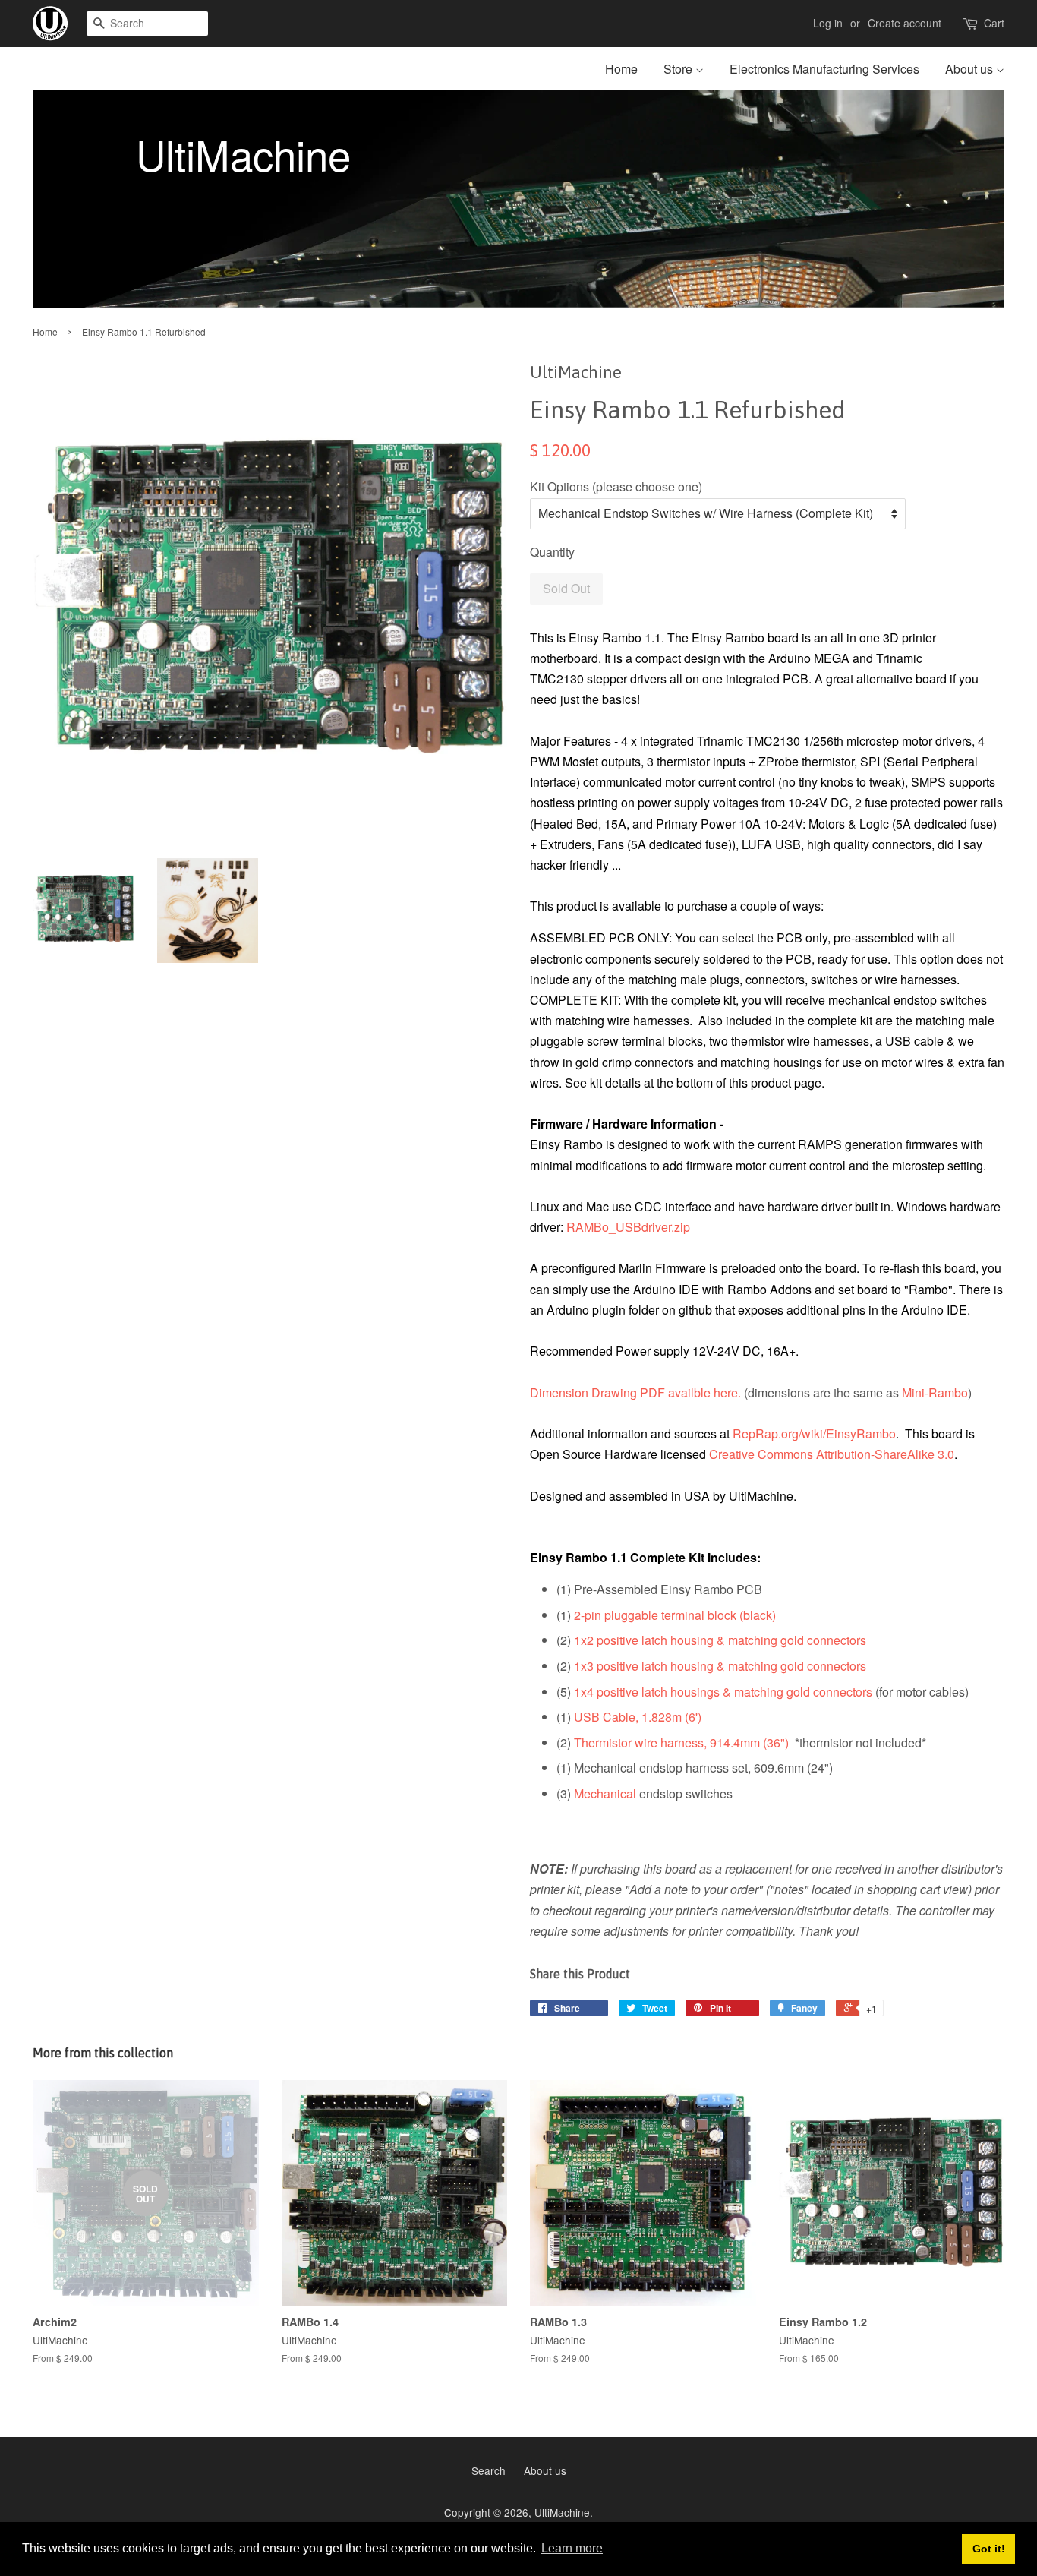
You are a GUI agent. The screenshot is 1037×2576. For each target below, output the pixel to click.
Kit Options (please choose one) (616, 486)
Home (621, 69)
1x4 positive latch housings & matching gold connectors (723, 1692)
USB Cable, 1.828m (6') (638, 1717)
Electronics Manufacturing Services (824, 69)
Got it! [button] (989, 2549)
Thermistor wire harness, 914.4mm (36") (681, 1743)
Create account (905, 23)
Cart (994, 23)
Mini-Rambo (935, 1392)
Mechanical (605, 1793)
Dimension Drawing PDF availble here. (635, 1392)
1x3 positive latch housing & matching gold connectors (720, 1666)
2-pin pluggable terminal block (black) (675, 1615)
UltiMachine (562, 2512)
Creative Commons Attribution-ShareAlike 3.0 (832, 1454)
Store (679, 69)
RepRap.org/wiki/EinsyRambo (814, 1433)
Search (489, 2470)
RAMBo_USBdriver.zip (628, 1227)
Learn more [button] (572, 2548)
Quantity (552, 552)
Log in (828, 23)
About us (971, 69)
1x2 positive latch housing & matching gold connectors (720, 1640)
